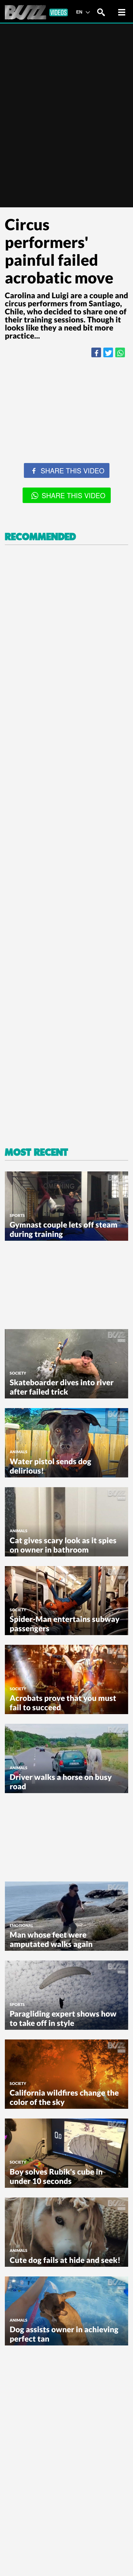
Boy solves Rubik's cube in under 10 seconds (56, 2176)
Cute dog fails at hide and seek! (65, 2260)
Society (18, 1373)
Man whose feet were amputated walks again (51, 1939)
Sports (17, 1215)
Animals (19, 1452)
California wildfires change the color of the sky (64, 2097)
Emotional (21, 1925)
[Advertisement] (66, 433)
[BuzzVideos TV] (36, 12)
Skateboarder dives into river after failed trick (62, 1387)
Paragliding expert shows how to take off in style (63, 2018)
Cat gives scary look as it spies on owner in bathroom (63, 1545)
